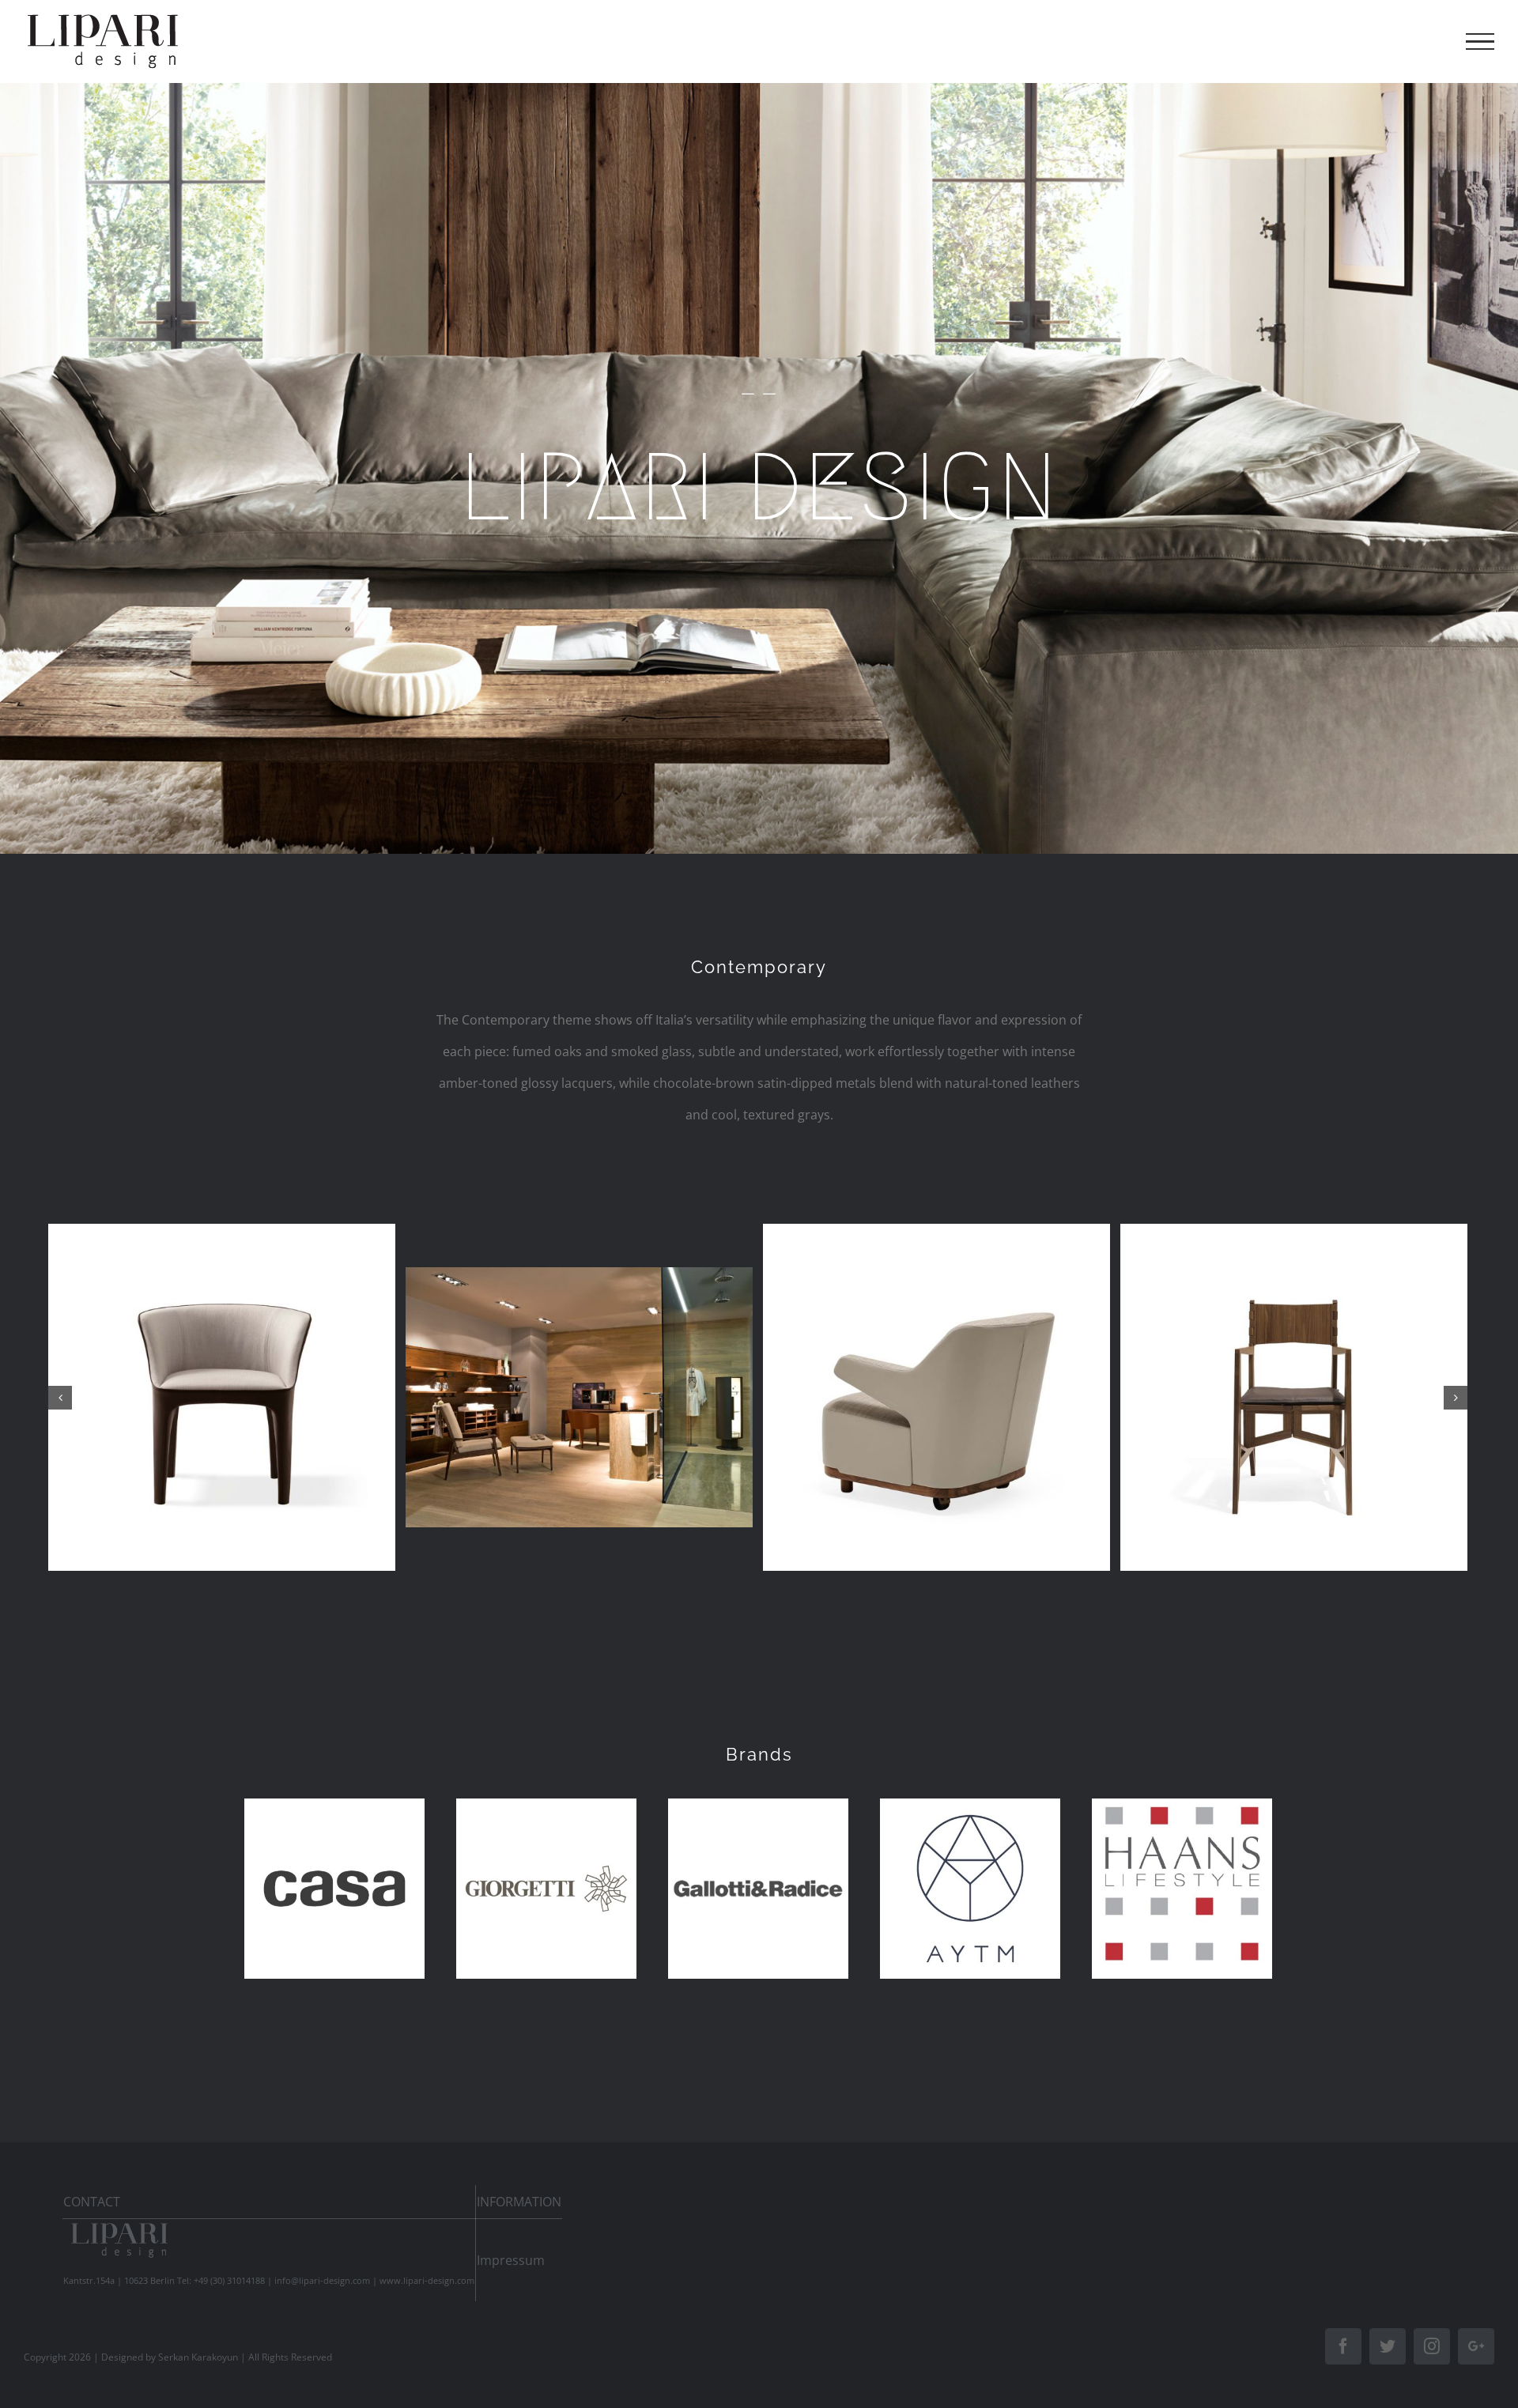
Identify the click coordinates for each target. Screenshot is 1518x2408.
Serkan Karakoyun (198, 2357)
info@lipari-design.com (322, 2280)
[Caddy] (579, 1397)
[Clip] (222, 1397)
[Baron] (1294, 1397)
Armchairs (222, 1411)
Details (227, 1542)
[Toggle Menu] (1480, 42)
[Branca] (936, 1397)
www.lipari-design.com (427, 2280)
